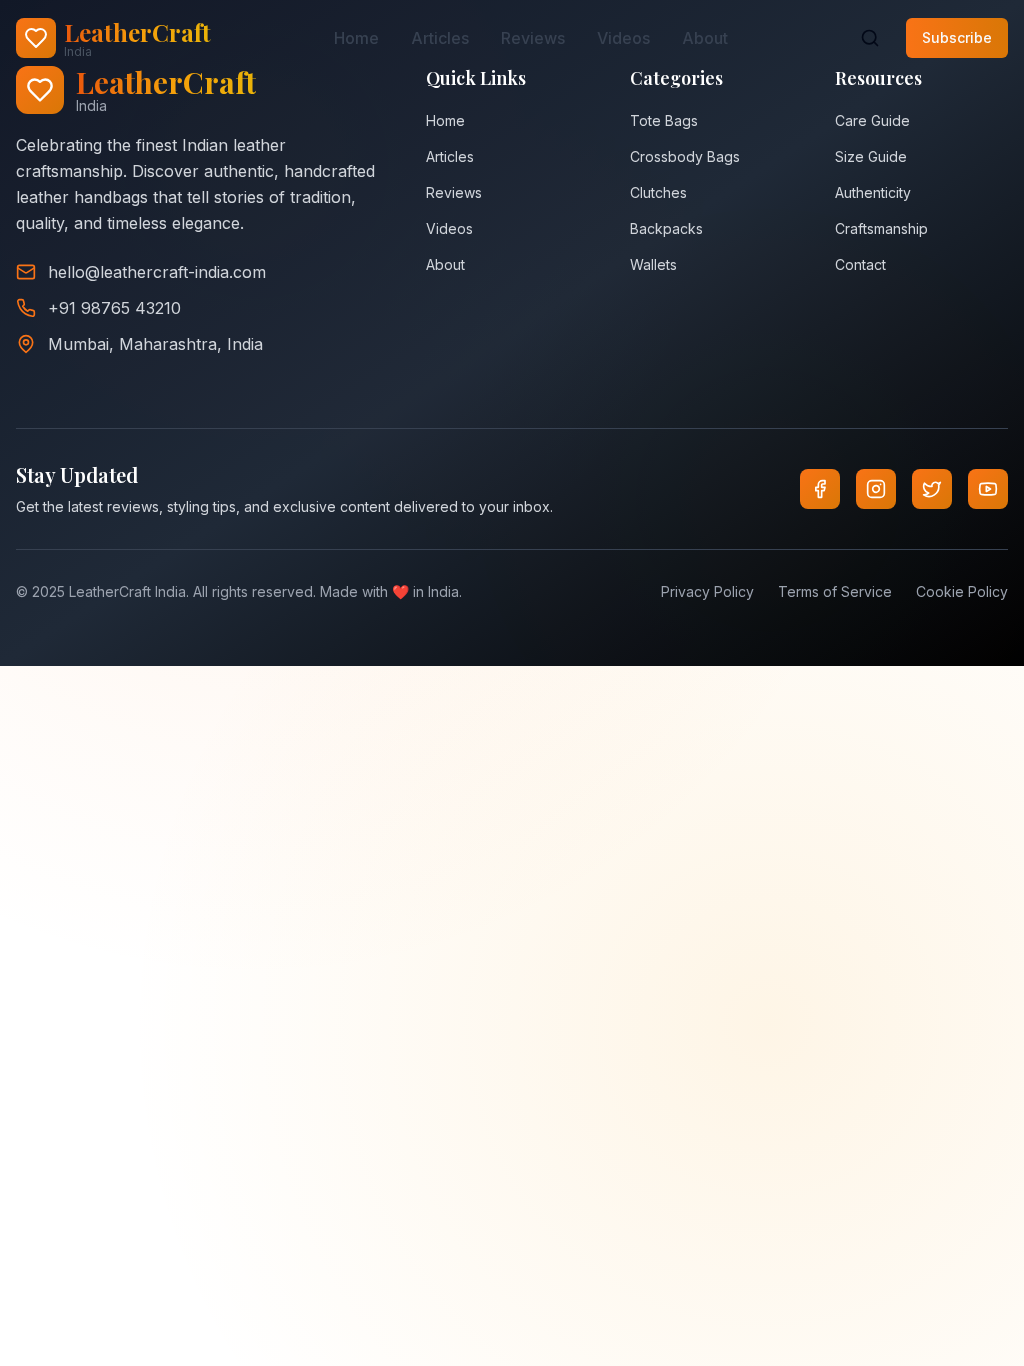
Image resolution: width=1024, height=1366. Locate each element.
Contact (860, 264)
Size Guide (871, 156)
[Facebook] (820, 489)
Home (356, 38)
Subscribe (957, 37)
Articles (440, 38)
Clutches (658, 192)
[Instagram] (876, 489)
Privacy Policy (707, 591)
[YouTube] (988, 489)
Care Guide (872, 120)
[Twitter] (932, 489)
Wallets (653, 264)
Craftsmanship (881, 228)
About (705, 38)
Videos (623, 38)
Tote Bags (664, 120)
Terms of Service (835, 591)
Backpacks (666, 228)
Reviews (533, 38)
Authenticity (873, 192)
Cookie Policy (962, 591)
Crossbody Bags (685, 156)
